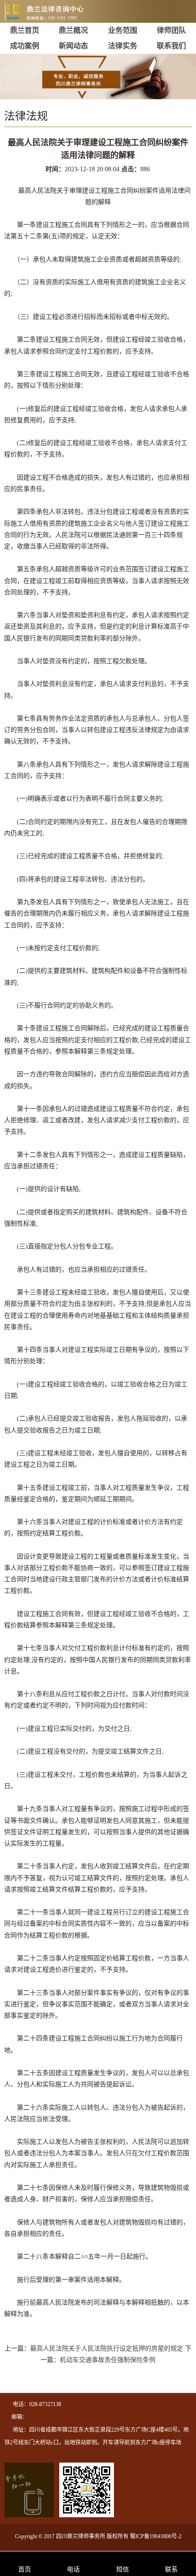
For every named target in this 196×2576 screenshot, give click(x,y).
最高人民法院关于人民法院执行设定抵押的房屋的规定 (107, 2349)
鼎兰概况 (73, 30)
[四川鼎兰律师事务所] (57, 15)
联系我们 (171, 46)
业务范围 (123, 30)
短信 (123, 2569)
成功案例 (25, 46)
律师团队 (171, 30)
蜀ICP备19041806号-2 (156, 2536)
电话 (73, 2569)
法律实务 (123, 46)
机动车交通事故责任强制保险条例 (108, 2360)
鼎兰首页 (25, 30)
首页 (25, 2569)
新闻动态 (73, 46)
